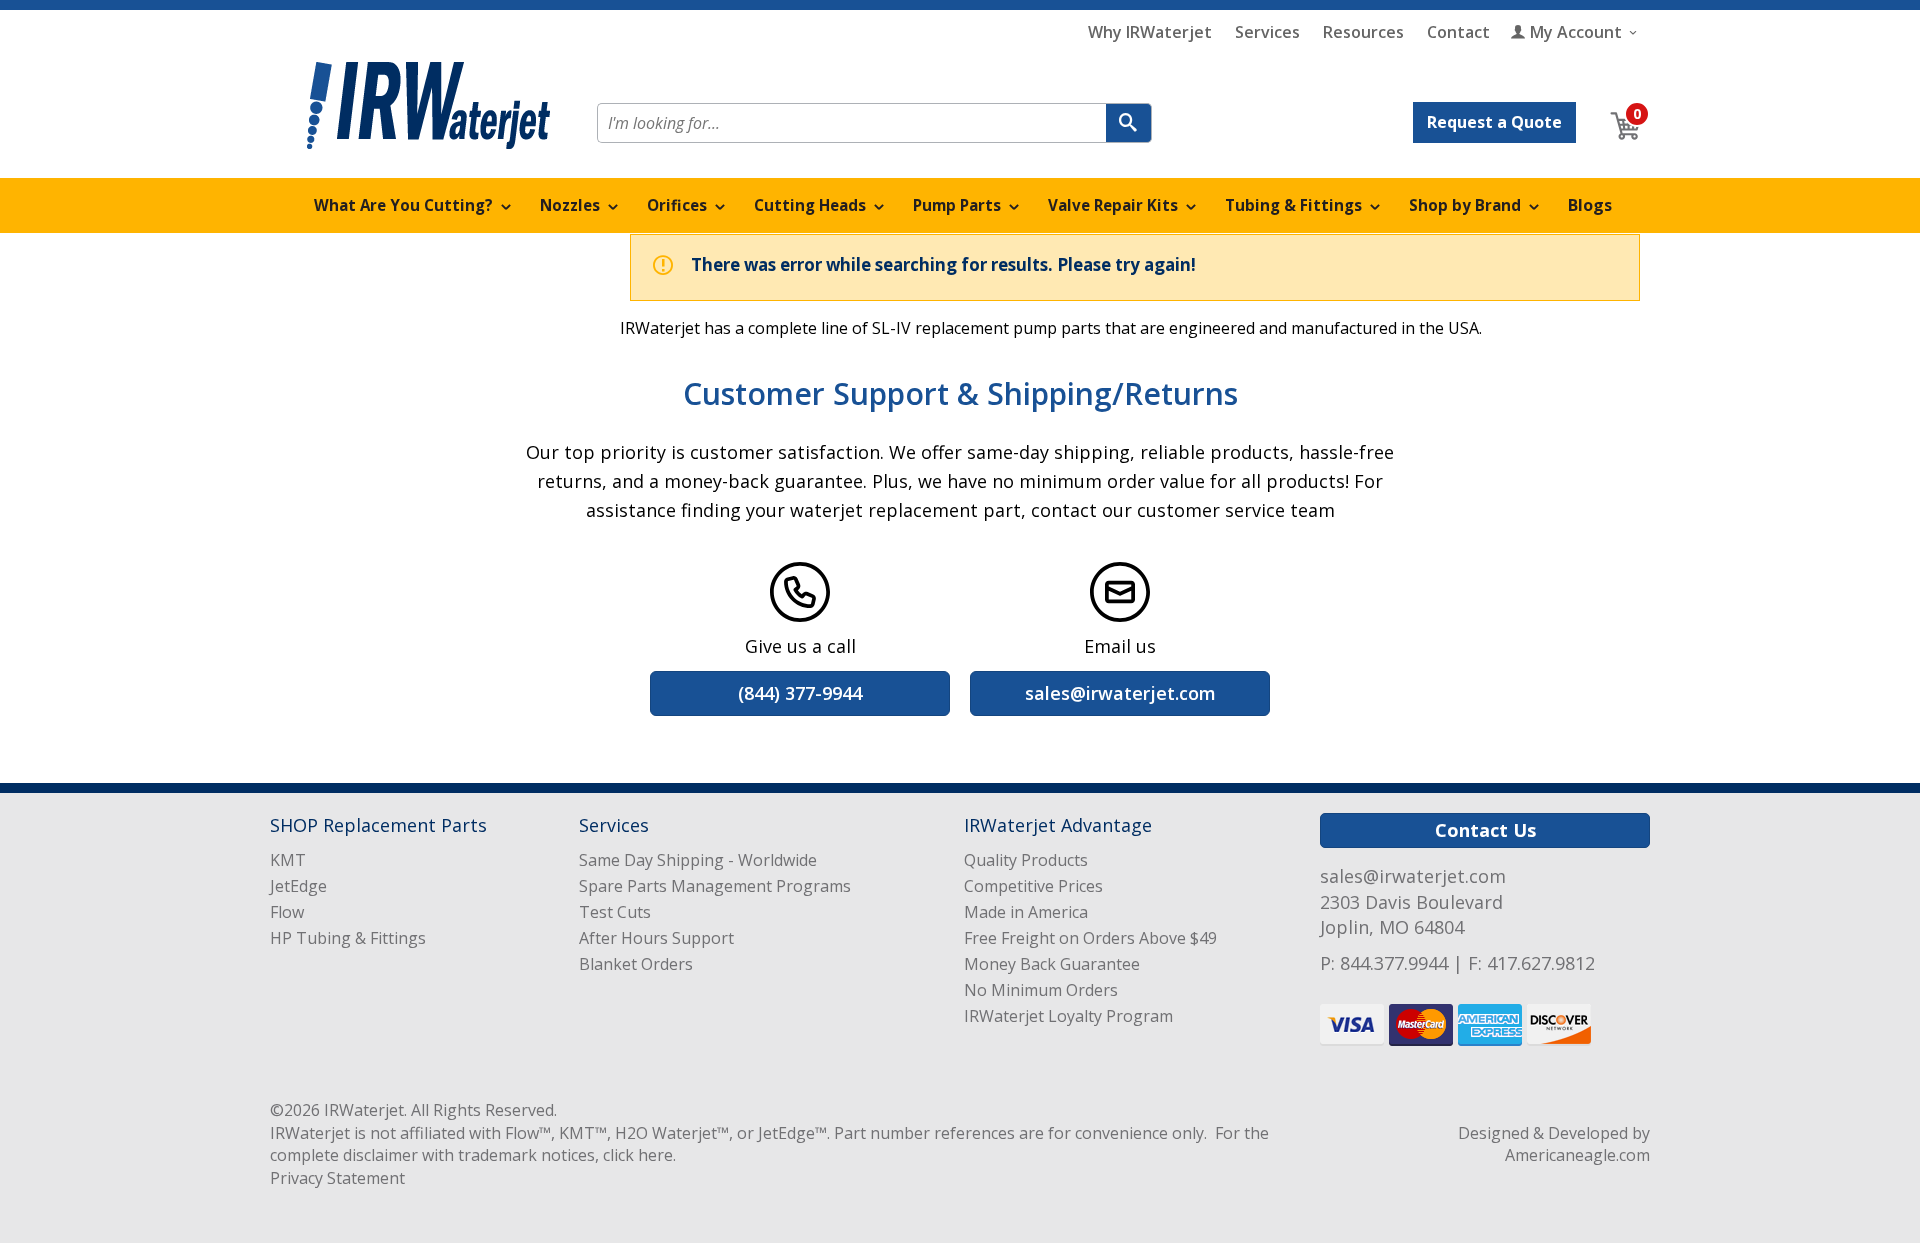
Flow (287, 912)
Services (1267, 32)
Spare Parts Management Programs (715, 886)
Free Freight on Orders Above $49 (1090, 938)
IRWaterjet (364, 1110)
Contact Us (1485, 830)
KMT (288, 860)
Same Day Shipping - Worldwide (698, 860)
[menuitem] (413, 205)
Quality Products (1026, 860)
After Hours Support (656, 938)
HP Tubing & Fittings (348, 938)
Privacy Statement (337, 1178)
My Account (1576, 32)
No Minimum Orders (1041, 990)
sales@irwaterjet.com (1413, 876)
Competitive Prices (1033, 886)
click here (638, 1155)
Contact (1458, 32)
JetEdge (298, 886)
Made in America (1026, 912)
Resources (1363, 32)
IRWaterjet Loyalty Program (1068, 1016)
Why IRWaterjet (1150, 32)
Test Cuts (615, 912)
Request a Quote (1494, 122)
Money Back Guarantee (1052, 964)
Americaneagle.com (1577, 1155)
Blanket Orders (636, 964)
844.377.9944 (1394, 963)
